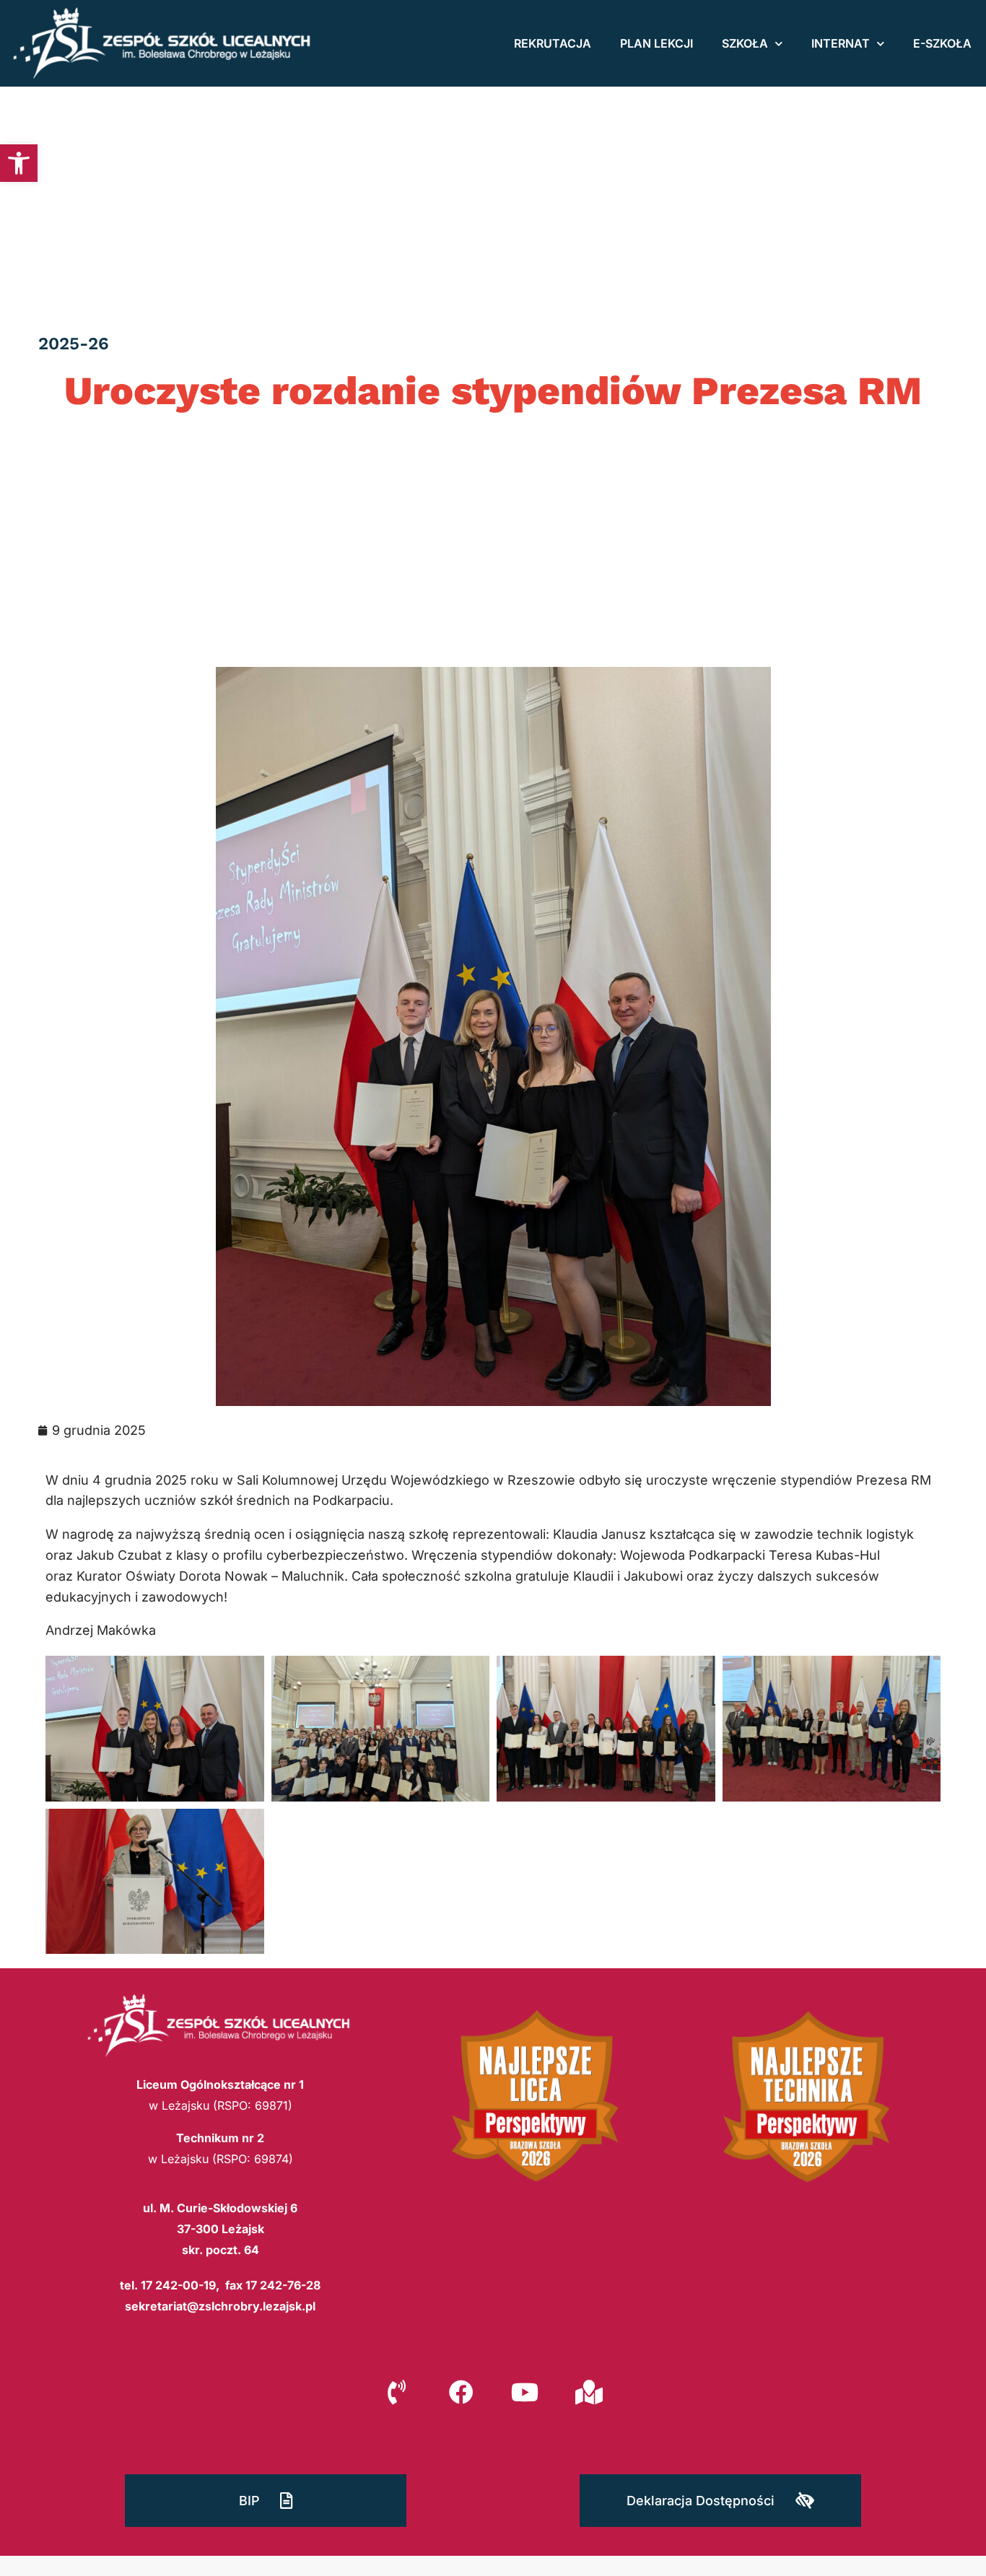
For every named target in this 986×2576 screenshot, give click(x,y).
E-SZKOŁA (942, 43)
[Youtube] (525, 2391)
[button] (19, 163)
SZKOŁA (745, 43)
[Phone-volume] (397, 2391)
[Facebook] (461, 2391)
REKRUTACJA (553, 43)
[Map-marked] (588, 2391)
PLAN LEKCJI (656, 43)
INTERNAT (841, 43)
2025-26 (74, 344)
